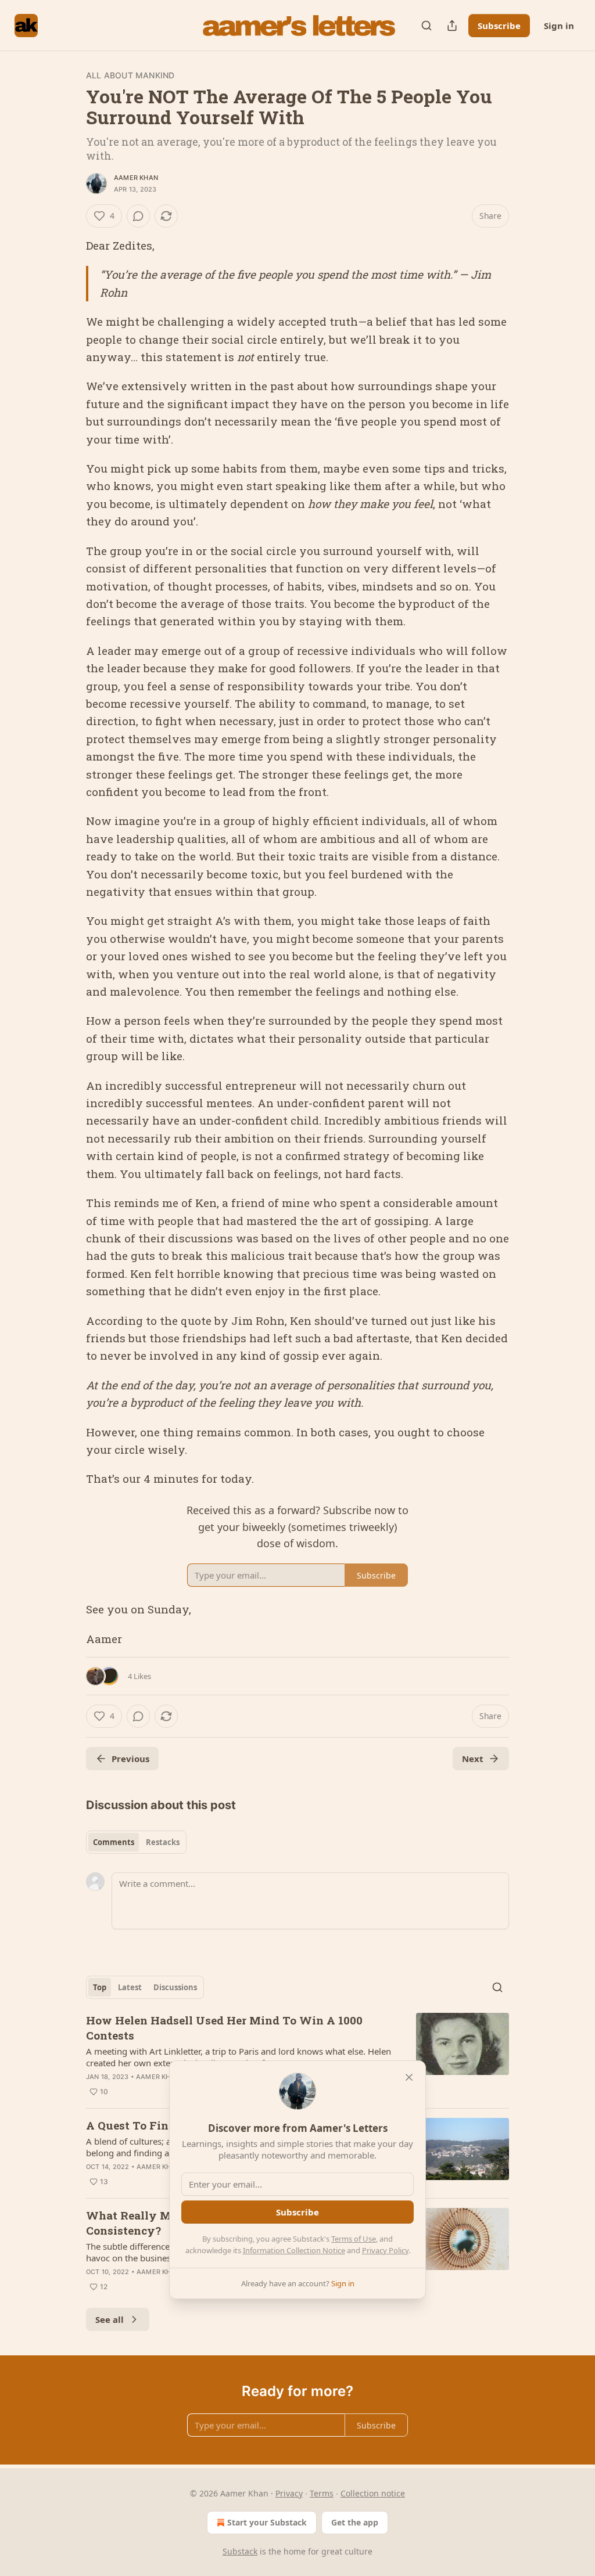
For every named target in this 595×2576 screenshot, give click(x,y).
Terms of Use (354, 2239)
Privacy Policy (385, 2250)
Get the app (355, 2522)
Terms (322, 2493)
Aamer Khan (136, 178)
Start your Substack (267, 2522)
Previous (130, 1759)
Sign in (559, 26)
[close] (409, 2077)
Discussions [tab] (175, 1987)
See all (110, 2319)
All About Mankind (130, 75)
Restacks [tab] (163, 1842)
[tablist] (136, 1842)
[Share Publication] (452, 26)
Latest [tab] (130, 1987)
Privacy (289, 2493)
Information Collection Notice (294, 2250)
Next (473, 1759)
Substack (240, 2551)
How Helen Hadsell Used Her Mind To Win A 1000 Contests (224, 2028)
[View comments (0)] (138, 216)
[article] (297, 2056)
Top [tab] (100, 1987)
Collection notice (373, 2493)
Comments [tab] (114, 1842)
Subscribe (499, 26)
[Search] (426, 26)
